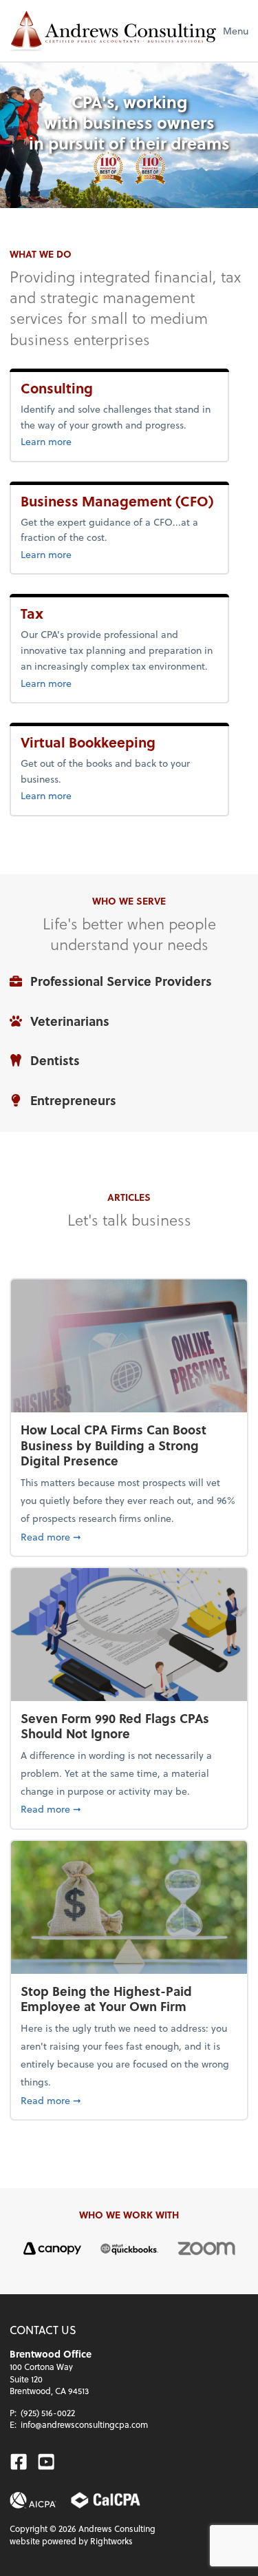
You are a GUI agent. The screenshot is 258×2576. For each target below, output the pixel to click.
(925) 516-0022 (48, 2413)
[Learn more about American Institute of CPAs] (33, 2500)
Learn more (85, 441)
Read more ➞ (129, 1536)
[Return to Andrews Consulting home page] (113, 31)
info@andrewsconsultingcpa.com (84, 2424)
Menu (236, 31)
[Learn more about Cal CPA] (106, 2500)
